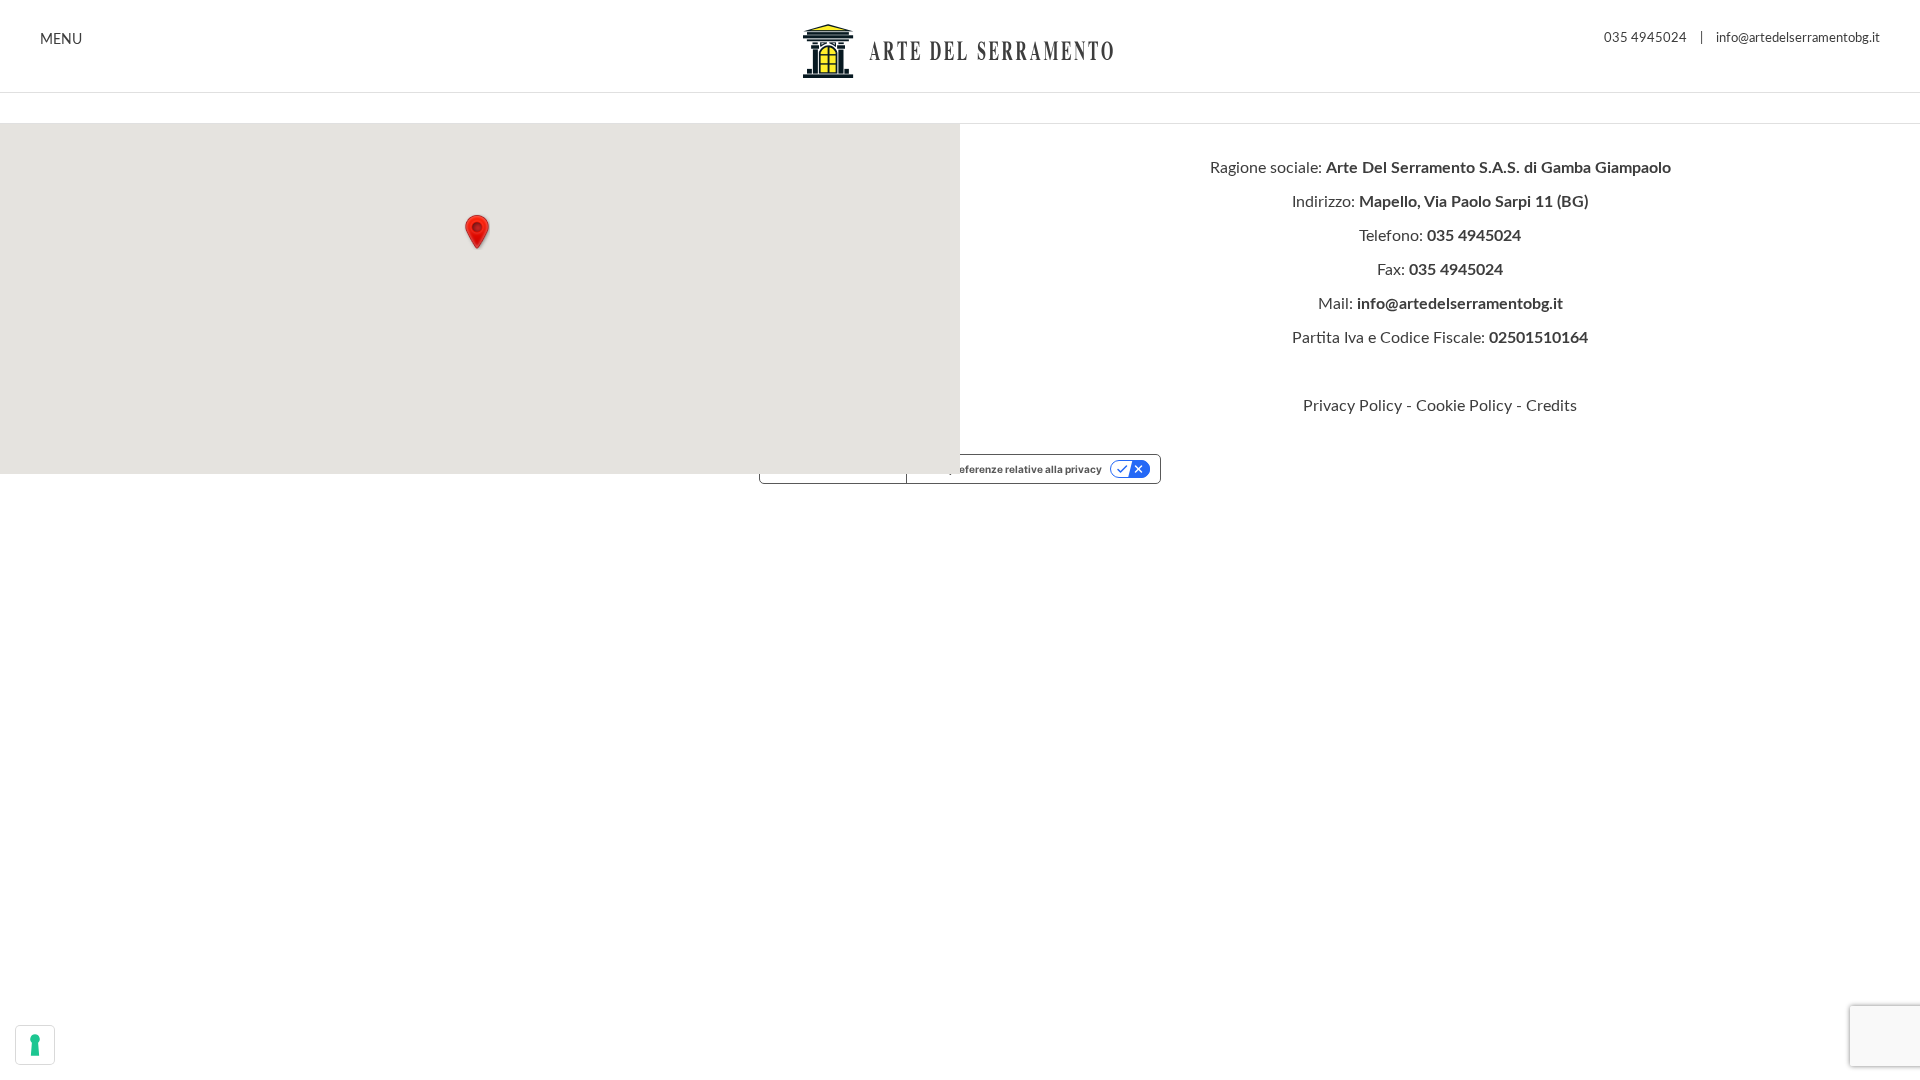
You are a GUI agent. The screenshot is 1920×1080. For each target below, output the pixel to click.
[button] (477, 232)
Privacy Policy (1352, 406)
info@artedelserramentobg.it (1798, 38)
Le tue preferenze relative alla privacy (1009, 469)
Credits (1551, 406)
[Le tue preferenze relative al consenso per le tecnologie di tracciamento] (35, 1045)
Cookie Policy (1464, 406)
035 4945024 (1645, 38)
